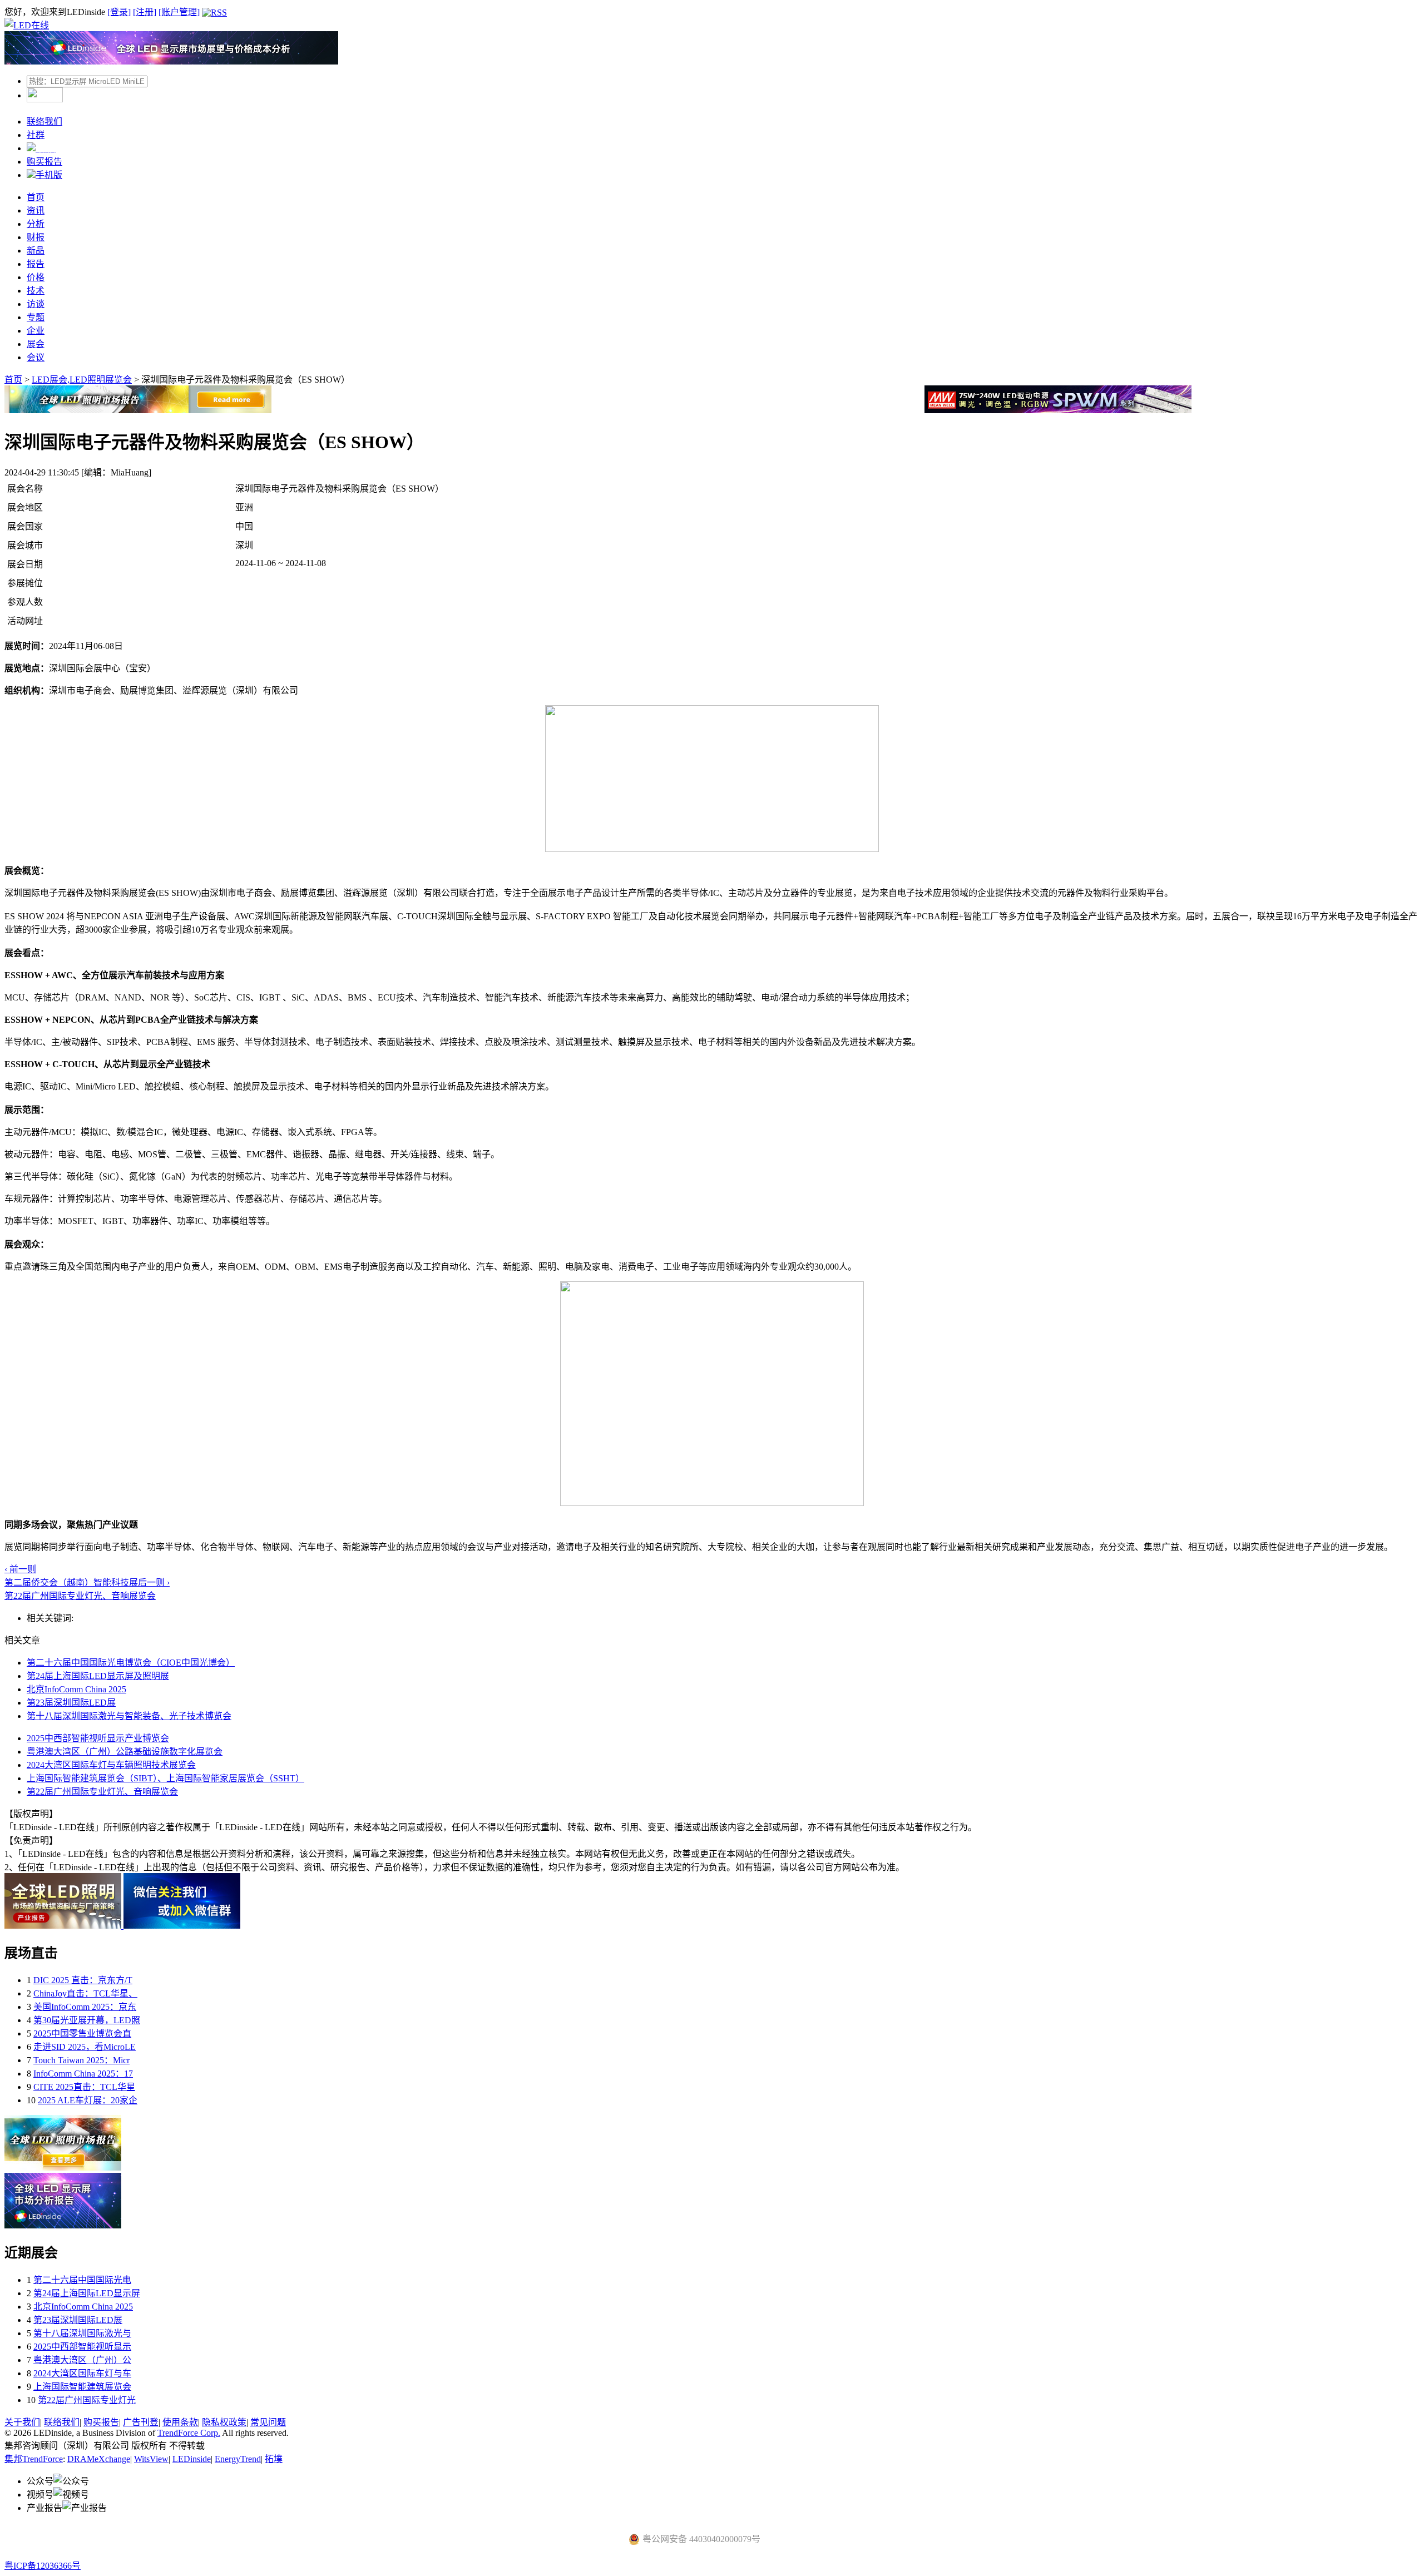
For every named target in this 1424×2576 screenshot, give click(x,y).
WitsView (151, 2459)
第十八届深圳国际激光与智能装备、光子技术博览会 (129, 1716)
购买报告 (44, 162)
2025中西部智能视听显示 (82, 2347)
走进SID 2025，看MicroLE (85, 2047)
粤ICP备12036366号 (43, 2566)
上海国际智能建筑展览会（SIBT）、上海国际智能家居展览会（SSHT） (165, 1778)
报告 (36, 264)
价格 (36, 277)
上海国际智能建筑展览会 (82, 2387)
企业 (36, 331)
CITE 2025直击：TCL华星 (84, 2087)
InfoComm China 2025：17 (83, 2074)
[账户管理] (179, 12)
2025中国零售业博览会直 (82, 2033)
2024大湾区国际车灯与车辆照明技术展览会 (111, 1765)
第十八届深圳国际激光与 (82, 2333)
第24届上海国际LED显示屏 (87, 2293)
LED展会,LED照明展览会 (82, 380)
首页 (36, 197)
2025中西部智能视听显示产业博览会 (98, 1738)
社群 (36, 135)
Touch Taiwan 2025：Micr (81, 2060)
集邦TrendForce (34, 2459)
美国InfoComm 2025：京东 (85, 2007)
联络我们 (44, 122)
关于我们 (22, 2422)
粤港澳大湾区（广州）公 (82, 2360)
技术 (36, 291)
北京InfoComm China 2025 (76, 1689)
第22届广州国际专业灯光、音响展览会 (102, 1792)
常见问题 (268, 2422)
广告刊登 (141, 2422)
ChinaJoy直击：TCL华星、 (85, 1993)
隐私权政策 (224, 2422)
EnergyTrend (238, 2459)
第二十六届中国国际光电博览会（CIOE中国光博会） (131, 1663)
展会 (36, 344)
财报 (36, 237)
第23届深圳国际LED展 (71, 1703)
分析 (36, 224)
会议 (36, 357)
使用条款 (180, 2422)
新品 (36, 251)
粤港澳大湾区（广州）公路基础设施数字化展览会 (125, 1752)
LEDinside (192, 2459)
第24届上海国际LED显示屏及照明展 (98, 1676)
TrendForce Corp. (189, 2433)
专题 (36, 317)
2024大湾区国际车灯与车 (82, 2373)
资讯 (36, 210)
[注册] (145, 12)
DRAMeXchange (99, 2459)
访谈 (36, 304)
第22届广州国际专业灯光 (87, 2400)
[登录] (119, 12)
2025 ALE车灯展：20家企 (88, 2100)
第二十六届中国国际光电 (82, 2280)
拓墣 (274, 2459)
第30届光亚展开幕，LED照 (87, 2020)
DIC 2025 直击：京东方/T (83, 1980)
